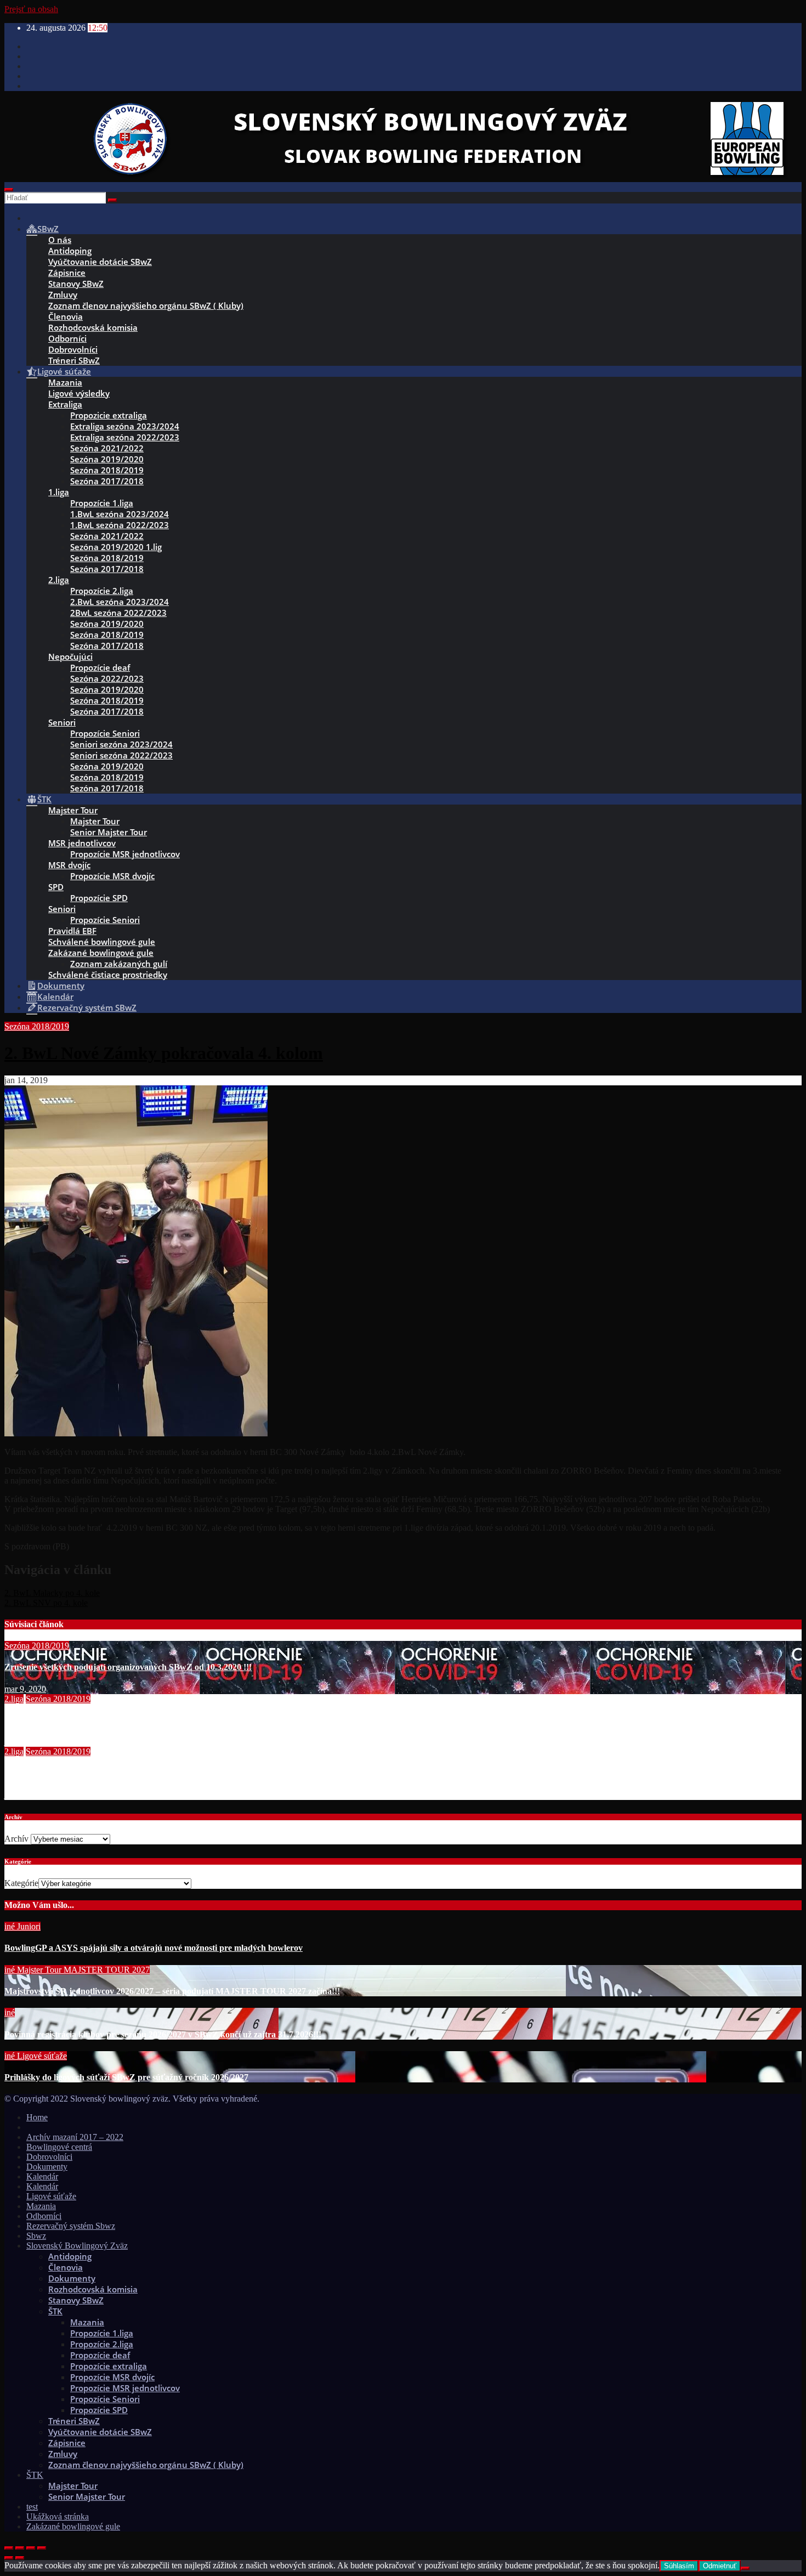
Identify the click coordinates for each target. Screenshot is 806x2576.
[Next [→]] (20, 2558)
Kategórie (21, 1883)
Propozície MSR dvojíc (112, 876)
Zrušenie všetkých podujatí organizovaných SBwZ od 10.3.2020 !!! (128, 1667)
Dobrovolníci (73, 349)
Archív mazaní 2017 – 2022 (75, 2137)
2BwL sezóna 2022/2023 (118, 613)
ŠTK (55, 2311)
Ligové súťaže (42, 2056)
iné (11, 1926)
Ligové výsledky (79, 393)
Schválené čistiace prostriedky (108, 975)
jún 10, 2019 (26, 1742)
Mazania (65, 382)
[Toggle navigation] (9, 190)
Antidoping (70, 251)
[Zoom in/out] (42, 2548)
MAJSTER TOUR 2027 (107, 1970)
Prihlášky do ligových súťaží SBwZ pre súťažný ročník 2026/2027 (126, 2077)
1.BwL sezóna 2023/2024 (120, 514)
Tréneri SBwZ (74, 360)
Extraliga (65, 404)
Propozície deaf (100, 667)
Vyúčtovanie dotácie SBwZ (100, 262)
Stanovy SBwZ (76, 284)
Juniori (29, 1926)
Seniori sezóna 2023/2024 (121, 744)
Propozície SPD (99, 898)
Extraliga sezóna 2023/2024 (125, 426)
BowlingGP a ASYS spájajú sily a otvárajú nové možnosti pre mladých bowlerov (154, 1948)
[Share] (20, 2548)
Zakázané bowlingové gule (101, 953)
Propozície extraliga (109, 2366)
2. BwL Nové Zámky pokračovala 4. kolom (164, 1053)
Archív (16, 1839)
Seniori (62, 722)
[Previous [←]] (9, 2558)
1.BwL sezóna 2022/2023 (120, 525)
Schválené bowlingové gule (102, 942)
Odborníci (67, 338)
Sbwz (36, 2236)
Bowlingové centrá (59, 2147)
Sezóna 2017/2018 (107, 481)
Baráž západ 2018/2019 (48, 1720)
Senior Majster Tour (109, 832)
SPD (56, 887)
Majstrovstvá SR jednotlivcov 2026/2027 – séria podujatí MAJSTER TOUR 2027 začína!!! (172, 1991)
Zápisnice (67, 273)
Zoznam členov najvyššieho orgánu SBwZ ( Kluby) (146, 305)
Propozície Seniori (105, 733)
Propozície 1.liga (102, 503)
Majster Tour (73, 810)
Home (37, 2117)
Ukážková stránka (58, 2516)
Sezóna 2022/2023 (107, 678)
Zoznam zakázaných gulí (119, 964)
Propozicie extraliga (109, 415)
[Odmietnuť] (745, 2568)
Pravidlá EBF (72, 931)
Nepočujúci (70, 656)
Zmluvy (63, 295)
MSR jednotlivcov (82, 843)
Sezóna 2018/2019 (107, 470)
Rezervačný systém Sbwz (71, 2226)
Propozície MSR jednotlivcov (125, 854)
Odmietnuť (720, 2566)
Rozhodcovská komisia (93, 327)
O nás (60, 240)
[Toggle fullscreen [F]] (31, 2548)
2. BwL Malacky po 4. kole (52, 1593)
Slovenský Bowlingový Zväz (77, 2246)
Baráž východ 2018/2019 (50, 1773)
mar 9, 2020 (25, 1689)
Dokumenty (47, 2167)
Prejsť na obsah (31, 9)
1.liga (59, 492)
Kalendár (42, 2176)
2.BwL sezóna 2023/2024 (120, 602)
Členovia (66, 316)
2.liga (59, 580)
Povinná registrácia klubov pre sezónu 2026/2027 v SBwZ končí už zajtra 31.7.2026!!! (163, 2034)
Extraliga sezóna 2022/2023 (125, 437)
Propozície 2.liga (102, 591)
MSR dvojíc (69, 865)
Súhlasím (679, 2566)
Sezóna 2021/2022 (107, 448)
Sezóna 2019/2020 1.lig (116, 547)
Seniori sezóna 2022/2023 (121, 755)
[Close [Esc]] (9, 2548)
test (32, 2507)
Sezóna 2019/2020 (107, 459)
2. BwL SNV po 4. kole (46, 1603)
